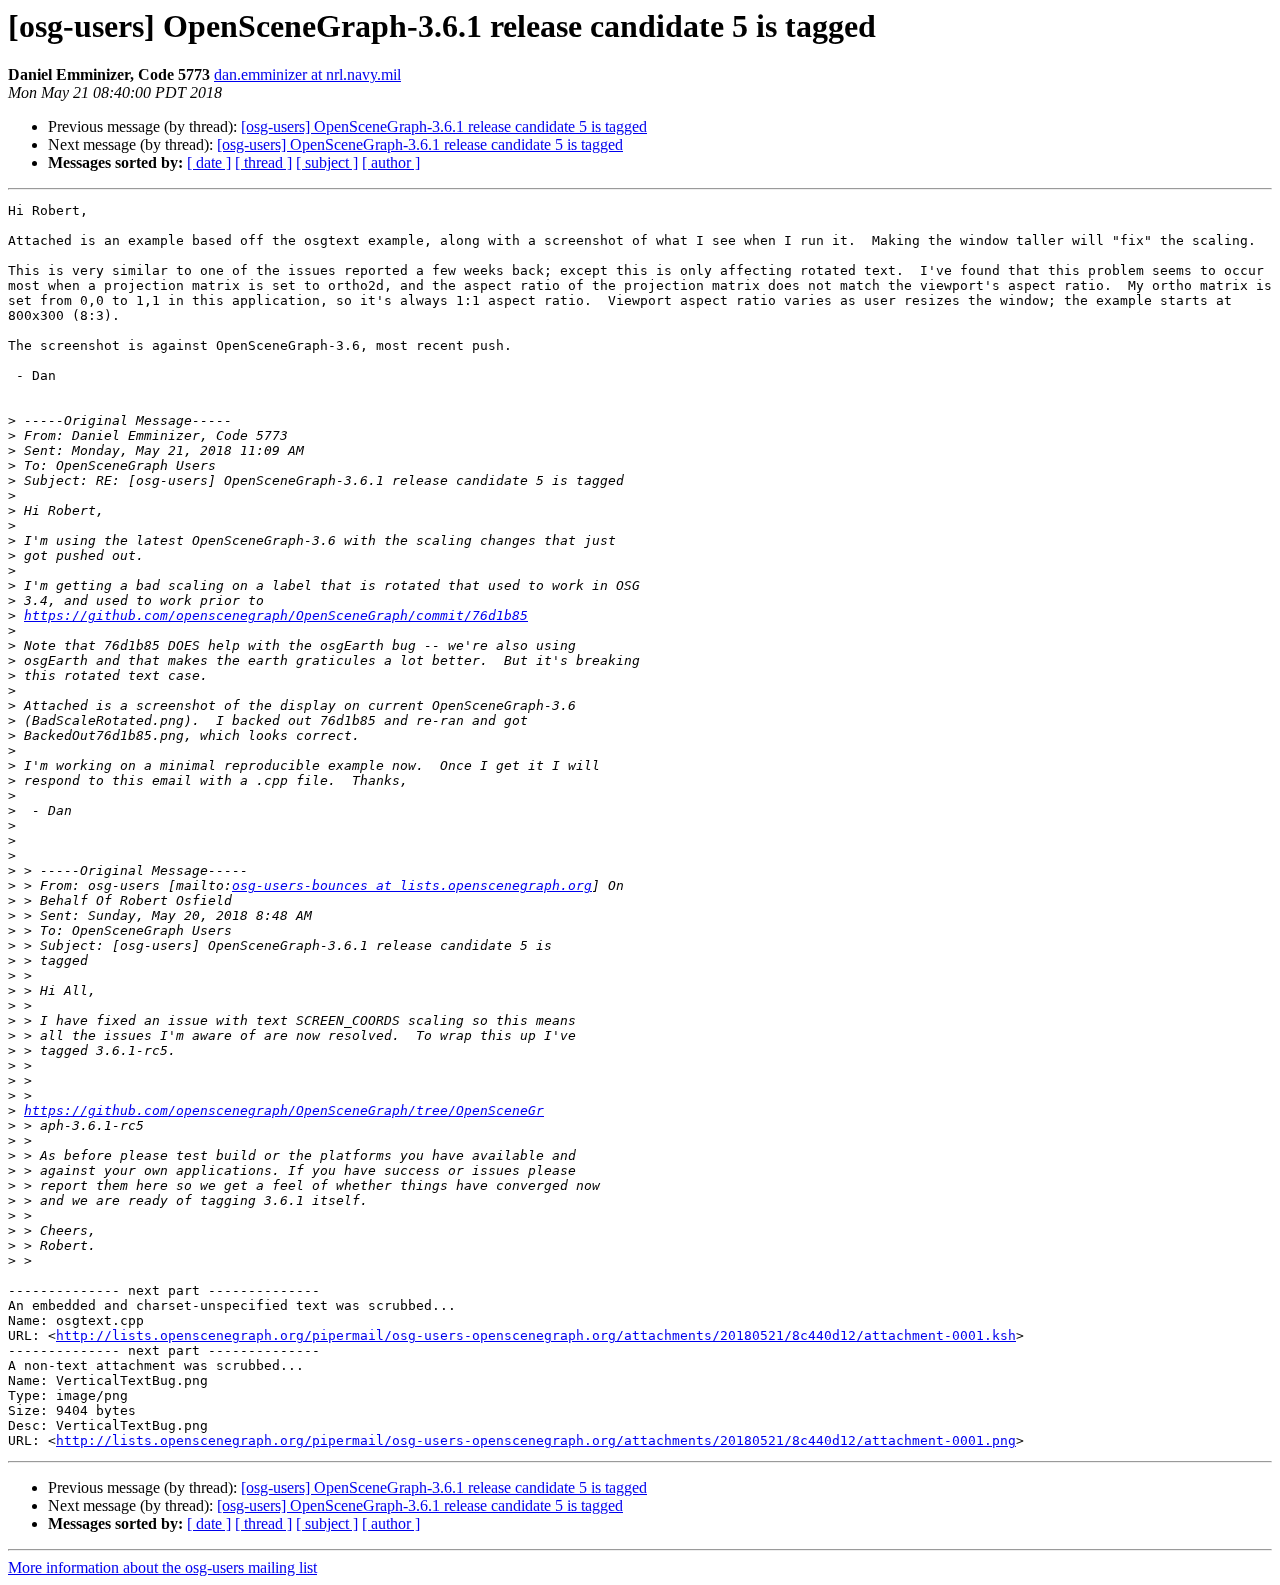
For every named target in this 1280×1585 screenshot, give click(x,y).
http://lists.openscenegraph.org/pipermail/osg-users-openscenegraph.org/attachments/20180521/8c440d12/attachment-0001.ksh (536, 1335)
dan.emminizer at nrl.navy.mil (307, 74)
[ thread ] (263, 162)
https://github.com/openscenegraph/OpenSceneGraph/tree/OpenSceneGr (284, 1110)
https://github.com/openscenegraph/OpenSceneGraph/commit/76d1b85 (276, 615)
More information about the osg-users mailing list (162, 1567)
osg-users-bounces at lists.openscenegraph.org (412, 885)
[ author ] (391, 162)
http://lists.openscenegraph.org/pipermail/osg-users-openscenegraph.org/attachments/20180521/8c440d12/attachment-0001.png (536, 1440)
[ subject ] (327, 162)
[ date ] (209, 162)
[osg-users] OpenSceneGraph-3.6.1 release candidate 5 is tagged (444, 126)
